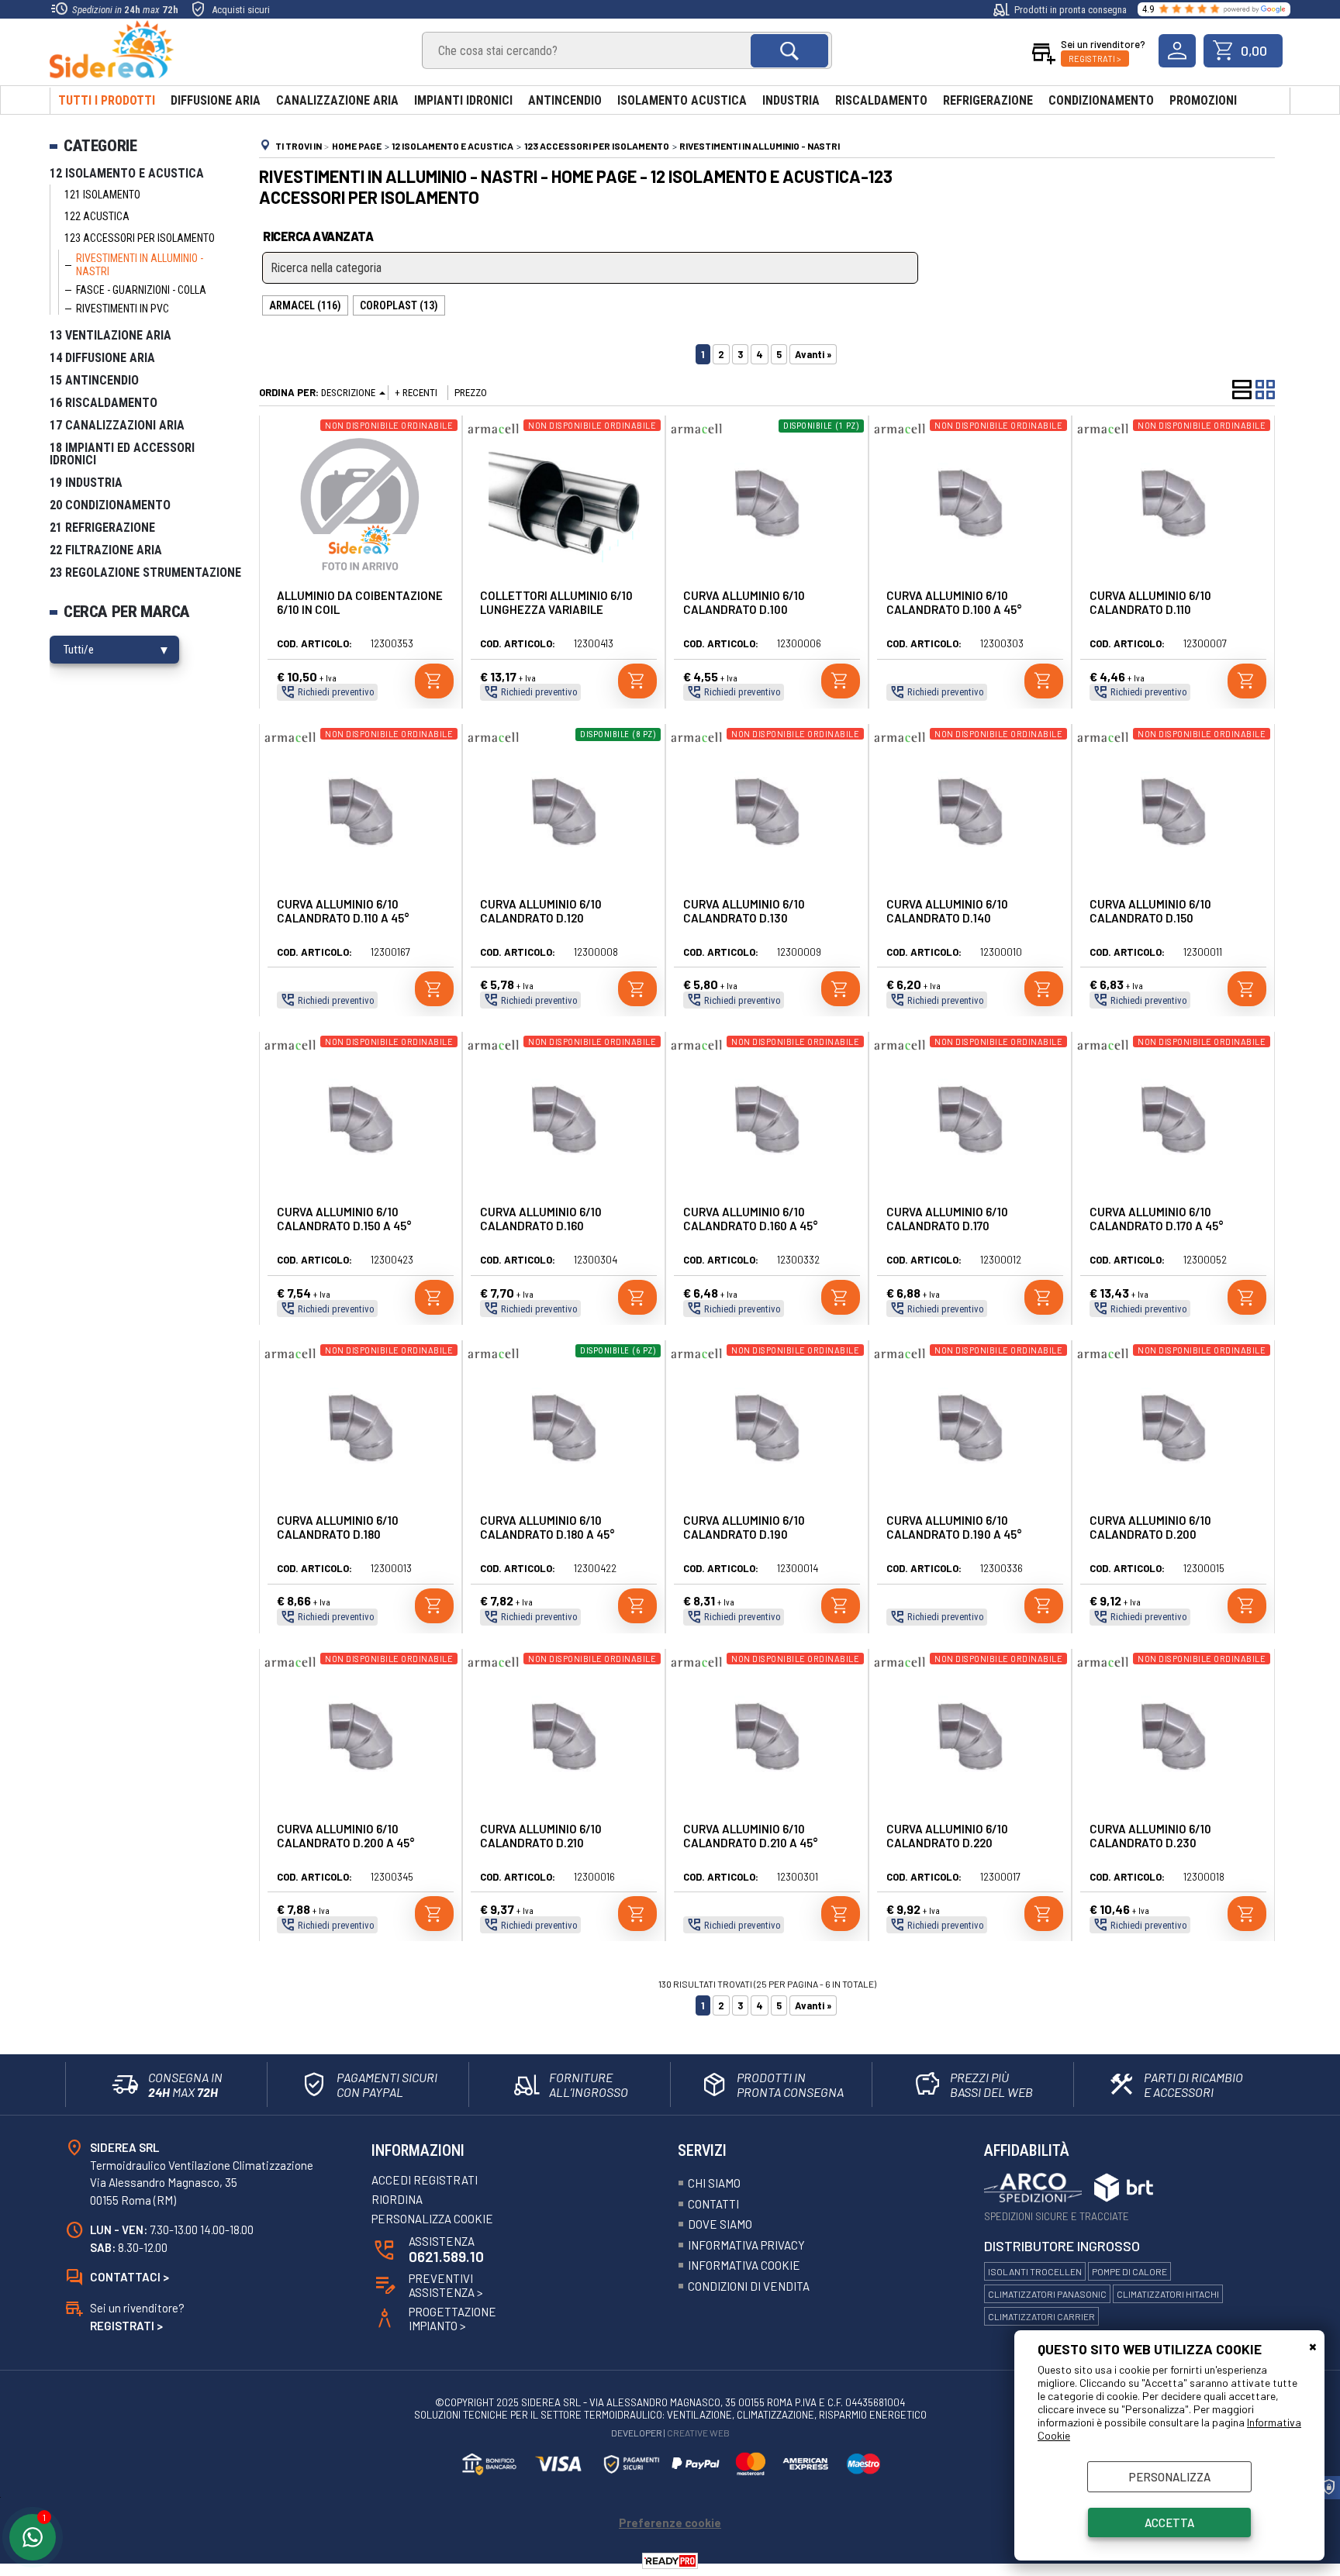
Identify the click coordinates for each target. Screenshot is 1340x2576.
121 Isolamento (102, 195)
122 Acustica (97, 216)
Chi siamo (714, 2183)
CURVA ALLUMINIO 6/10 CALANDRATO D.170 (947, 1219)
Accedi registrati (425, 2180)
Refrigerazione (988, 100)
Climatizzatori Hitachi (1168, 2294)
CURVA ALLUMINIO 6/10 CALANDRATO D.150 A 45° (344, 1219)
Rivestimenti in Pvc (123, 309)
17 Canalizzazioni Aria (117, 425)
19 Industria (86, 483)
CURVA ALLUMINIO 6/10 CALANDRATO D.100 (744, 602)
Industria (791, 100)
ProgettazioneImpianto (452, 2319)
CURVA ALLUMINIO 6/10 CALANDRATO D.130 (744, 911)
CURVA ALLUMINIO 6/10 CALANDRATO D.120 (541, 911)
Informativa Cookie (744, 2265)
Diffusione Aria (216, 100)
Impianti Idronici (463, 100)
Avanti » (813, 354)
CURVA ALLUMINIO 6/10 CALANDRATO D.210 (541, 1836)
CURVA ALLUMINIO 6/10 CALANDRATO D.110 (1150, 602)
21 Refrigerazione (102, 528)
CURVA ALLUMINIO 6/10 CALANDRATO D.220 (947, 1836)
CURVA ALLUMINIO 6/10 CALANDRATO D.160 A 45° (751, 1219)
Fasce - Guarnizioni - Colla (141, 290)
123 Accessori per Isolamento (140, 238)
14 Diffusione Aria (102, 358)
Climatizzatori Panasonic (1047, 2294)
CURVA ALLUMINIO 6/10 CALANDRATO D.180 (338, 1527)
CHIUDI (1313, 2346)
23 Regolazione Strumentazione (145, 572)
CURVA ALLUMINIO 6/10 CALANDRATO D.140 (947, 911)
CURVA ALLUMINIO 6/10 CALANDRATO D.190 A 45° (954, 1527)
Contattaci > (130, 2277)
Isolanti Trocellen (1035, 2271)
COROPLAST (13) (399, 305)
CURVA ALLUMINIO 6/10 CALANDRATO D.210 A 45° (751, 1836)
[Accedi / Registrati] (1177, 51)
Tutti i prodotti (107, 100)
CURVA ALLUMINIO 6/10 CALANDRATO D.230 (1150, 1836)
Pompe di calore (1129, 2271)
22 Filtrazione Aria (106, 550)
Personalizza (1170, 2477)
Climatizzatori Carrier (1041, 2316)
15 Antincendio (94, 380)
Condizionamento (1101, 100)
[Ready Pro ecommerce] (670, 2561)
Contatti (713, 2204)
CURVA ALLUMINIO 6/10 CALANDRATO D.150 (1150, 911)
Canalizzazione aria (337, 100)
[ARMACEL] (493, 439)
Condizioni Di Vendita (749, 2286)
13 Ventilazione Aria (111, 335)
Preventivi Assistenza (446, 2285)
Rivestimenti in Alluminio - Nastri (140, 265)
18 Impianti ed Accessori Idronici (122, 454)
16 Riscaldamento (104, 403)
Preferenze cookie (670, 2523)
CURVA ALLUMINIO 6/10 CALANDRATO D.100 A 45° (954, 602)
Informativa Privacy (746, 2245)
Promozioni (1203, 100)
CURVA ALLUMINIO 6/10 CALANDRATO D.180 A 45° (547, 1527)
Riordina (397, 2199)
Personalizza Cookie (432, 2219)
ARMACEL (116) (305, 305)
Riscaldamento (881, 100)
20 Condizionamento (110, 505)
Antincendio (565, 100)
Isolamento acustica (682, 100)
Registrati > (1095, 59)
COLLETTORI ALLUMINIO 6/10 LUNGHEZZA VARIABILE (556, 602)
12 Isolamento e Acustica (127, 173)
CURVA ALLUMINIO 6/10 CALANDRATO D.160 (541, 1219)
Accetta (1169, 2523)
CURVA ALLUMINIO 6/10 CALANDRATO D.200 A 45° (346, 1836)
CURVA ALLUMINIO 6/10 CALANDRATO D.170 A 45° (1157, 1219)
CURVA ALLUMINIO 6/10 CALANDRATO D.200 (1150, 1527)
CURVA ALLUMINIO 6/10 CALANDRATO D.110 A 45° (343, 911)
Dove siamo (720, 2224)
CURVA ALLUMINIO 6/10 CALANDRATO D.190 (744, 1527)
